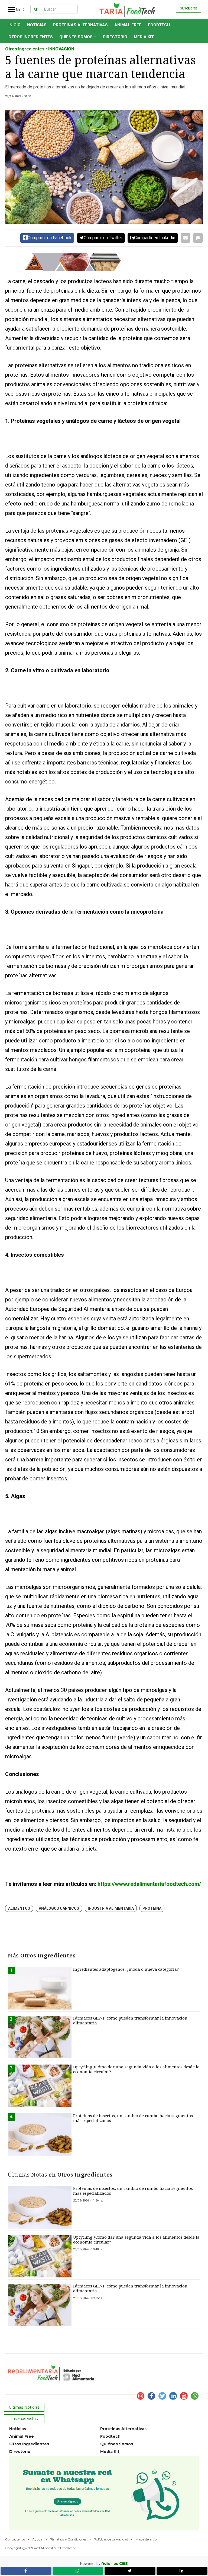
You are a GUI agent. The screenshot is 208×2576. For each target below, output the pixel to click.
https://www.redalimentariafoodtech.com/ (149, 1884)
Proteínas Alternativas (80, 25)
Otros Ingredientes (31, 37)
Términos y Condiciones (68, 2539)
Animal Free (128, 25)
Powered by (104, 2564)
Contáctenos (15, 2539)
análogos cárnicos (59, 1908)
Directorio (115, 37)
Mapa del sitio (146, 2539)
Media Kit (144, 37)
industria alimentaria (111, 1908)
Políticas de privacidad (111, 2539)
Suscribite (188, 9)
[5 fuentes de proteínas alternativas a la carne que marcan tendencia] (104, 167)
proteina (152, 1908)
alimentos (19, 1908)
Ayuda (37, 2539)
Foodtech (159, 25)
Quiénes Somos (77, 37)
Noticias (37, 25)
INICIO (14, 25)
